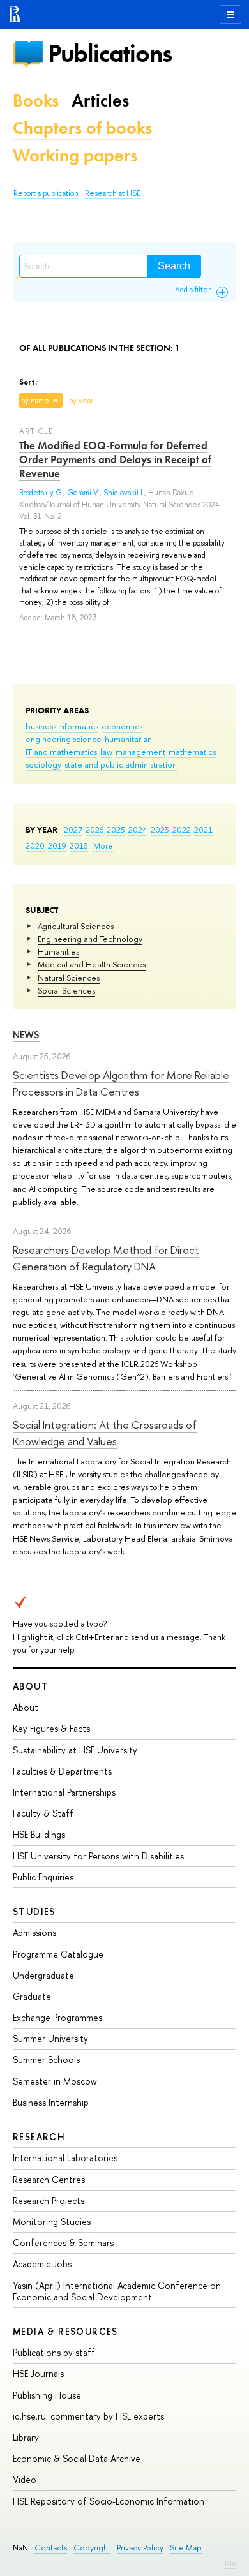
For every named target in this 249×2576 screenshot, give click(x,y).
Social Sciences (66, 990)
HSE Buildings (39, 1834)
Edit (230, 2564)
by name (35, 401)
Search (174, 266)
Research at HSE (113, 193)
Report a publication (46, 193)
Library (26, 2437)
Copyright (92, 2548)
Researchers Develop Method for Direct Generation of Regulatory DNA (106, 1258)
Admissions (34, 1932)
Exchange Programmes (57, 2017)
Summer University (50, 2038)
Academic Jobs (42, 2264)
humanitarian (128, 739)
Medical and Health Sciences (92, 964)
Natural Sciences (69, 978)
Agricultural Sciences (76, 926)
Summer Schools (46, 2059)
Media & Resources (65, 2331)
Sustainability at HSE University (75, 1750)
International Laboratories (65, 2158)
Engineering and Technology (90, 939)
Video (25, 2479)
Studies (34, 1911)
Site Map (186, 2548)
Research (39, 2137)
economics (122, 726)
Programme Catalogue (58, 1954)
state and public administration (121, 764)
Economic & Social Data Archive (77, 2458)
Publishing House (47, 2395)
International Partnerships (64, 1792)
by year (81, 401)
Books (36, 101)
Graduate (32, 1996)
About (31, 1686)
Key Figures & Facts (51, 1728)
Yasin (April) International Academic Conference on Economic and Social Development (117, 2291)
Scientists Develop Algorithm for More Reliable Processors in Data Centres (121, 1083)
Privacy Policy (140, 2548)
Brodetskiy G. (41, 493)
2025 (116, 830)
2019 (57, 845)
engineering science (64, 739)
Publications (110, 53)
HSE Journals (38, 2373)
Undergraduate (43, 1975)
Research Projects (49, 2200)
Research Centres (49, 2179)
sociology (43, 764)
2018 (79, 845)
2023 (160, 830)
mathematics (192, 752)
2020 (35, 845)
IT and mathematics (61, 752)
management (140, 752)
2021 (203, 830)
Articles (100, 101)
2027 (73, 830)
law (106, 752)
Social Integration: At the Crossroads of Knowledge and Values (105, 1433)
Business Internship (51, 2102)
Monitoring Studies (52, 2222)
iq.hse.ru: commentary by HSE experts (88, 2416)
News (26, 1035)
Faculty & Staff (43, 1813)
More (103, 845)
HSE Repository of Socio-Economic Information (109, 2501)
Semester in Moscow (55, 2081)
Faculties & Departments (62, 1771)
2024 (138, 830)
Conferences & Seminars (63, 2243)
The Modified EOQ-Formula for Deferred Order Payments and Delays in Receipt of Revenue (115, 459)
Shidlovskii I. (124, 493)
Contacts (51, 2548)
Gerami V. (83, 493)
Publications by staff (54, 2352)
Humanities (58, 951)
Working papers (75, 155)
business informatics (62, 726)
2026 (94, 830)
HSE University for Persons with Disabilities (98, 1856)
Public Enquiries (43, 1877)
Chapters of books (82, 128)
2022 (182, 830)
